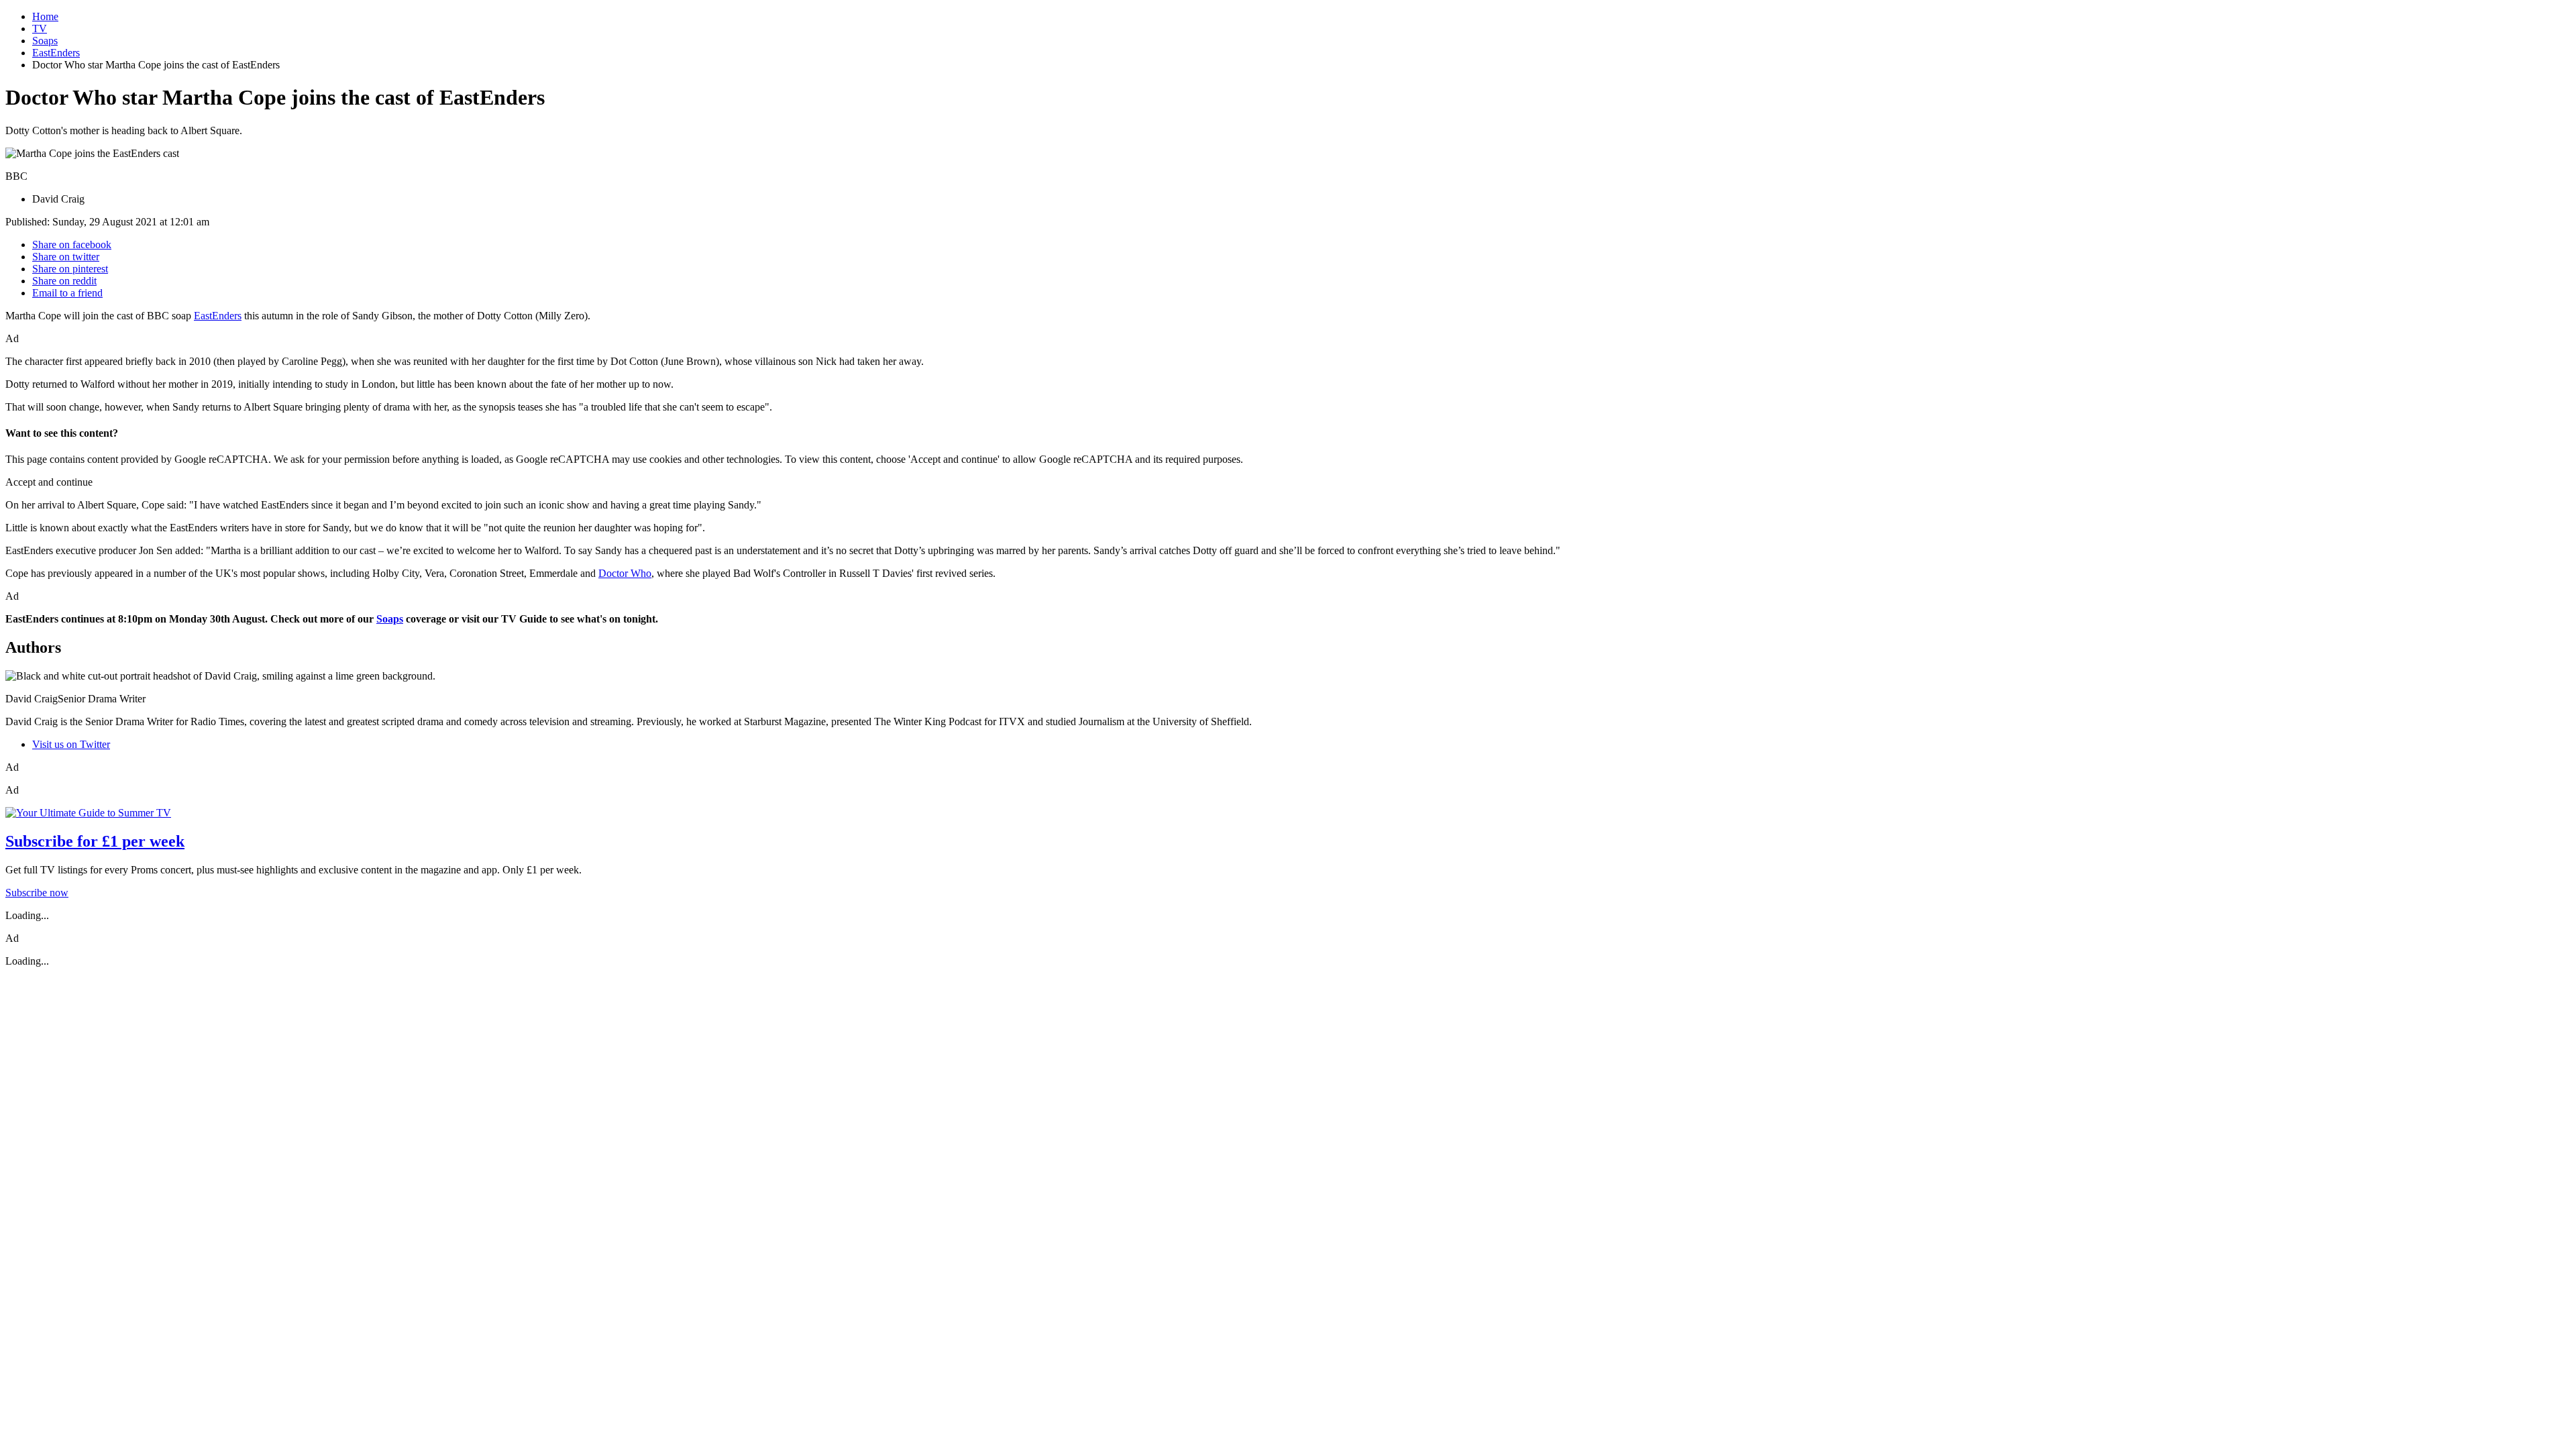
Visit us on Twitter (71, 744)
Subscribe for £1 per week (95, 841)
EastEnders (56, 53)
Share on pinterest (70, 269)
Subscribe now (37, 893)
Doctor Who (625, 573)
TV (40, 29)
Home (45, 16)
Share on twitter (66, 257)
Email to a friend (67, 293)
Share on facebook (72, 245)
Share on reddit (64, 281)
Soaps (45, 41)
